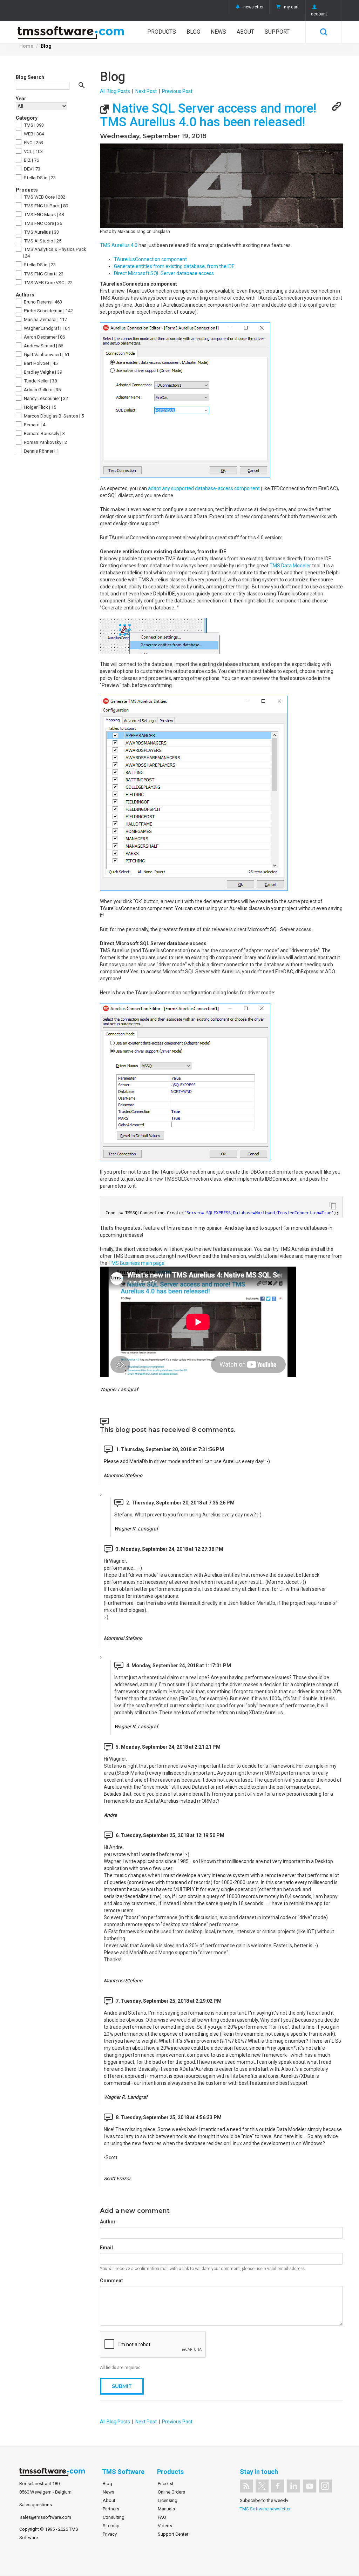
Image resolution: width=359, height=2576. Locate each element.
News (218, 32)
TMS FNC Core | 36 (42, 223)
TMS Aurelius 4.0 (119, 245)
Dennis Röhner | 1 (41, 451)
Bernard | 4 (34, 425)
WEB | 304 (33, 134)
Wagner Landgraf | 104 (46, 328)
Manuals (166, 2509)
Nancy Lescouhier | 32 (45, 398)
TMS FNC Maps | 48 (43, 215)
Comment (111, 2281)
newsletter (253, 7)
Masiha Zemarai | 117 (45, 319)
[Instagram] (325, 2486)
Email (106, 2248)
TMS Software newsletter (265, 2509)
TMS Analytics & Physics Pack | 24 (55, 253)
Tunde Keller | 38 (40, 381)
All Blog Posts (115, 91)
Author (108, 2222)
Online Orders (171, 2492)
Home (26, 46)
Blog (193, 32)
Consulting (114, 2517)
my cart (291, 7)
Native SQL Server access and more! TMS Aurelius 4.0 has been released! (208, 115)
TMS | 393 (33, 125)
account (319, 14)
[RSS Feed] (246, 2486)
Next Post (146, 91)
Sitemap (111, 2526)
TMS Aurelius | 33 (41, 232)
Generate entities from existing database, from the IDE (174, 266)
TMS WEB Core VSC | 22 (48, 283)
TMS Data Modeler (290, 566)
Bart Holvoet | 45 (40, 363)
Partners (111, 2509)
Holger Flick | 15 (39, 407)
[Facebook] (278, 2486)
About (245, 32)
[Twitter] (262, 2486)
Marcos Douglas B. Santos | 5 (53, 416)
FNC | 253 (33, 143)
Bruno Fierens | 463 (42, 302)
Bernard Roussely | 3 (44, 433)
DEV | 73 (32, 169)
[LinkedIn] (294, 2486)
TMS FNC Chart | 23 (43, 274)
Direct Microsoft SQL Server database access (164, 273)
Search (323, 32)
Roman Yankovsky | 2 (45, 442)
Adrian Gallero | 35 (42, 390)
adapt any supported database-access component (204, 488)
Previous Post (177, 91)
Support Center (173, 2534)
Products (162, 32)
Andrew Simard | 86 (43, 346)
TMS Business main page (136, 1263)
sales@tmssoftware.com (46, 2517)
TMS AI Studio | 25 (42, 241)
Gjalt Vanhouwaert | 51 (46, 355)
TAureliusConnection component (150, 259)
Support (277, 32)
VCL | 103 (33, 151)
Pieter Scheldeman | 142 (48, 311)
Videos (165, 2526)
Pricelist (166, 2484)
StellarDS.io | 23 (39, 178)
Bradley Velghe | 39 (42, 372)
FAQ (162, 2517)
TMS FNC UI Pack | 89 (45, 206)
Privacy (110, 2534)
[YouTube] (309, 2486)
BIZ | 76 (31, 160)
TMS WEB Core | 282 (44, 197)
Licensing (168, 2500)
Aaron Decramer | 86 (44, 337)
